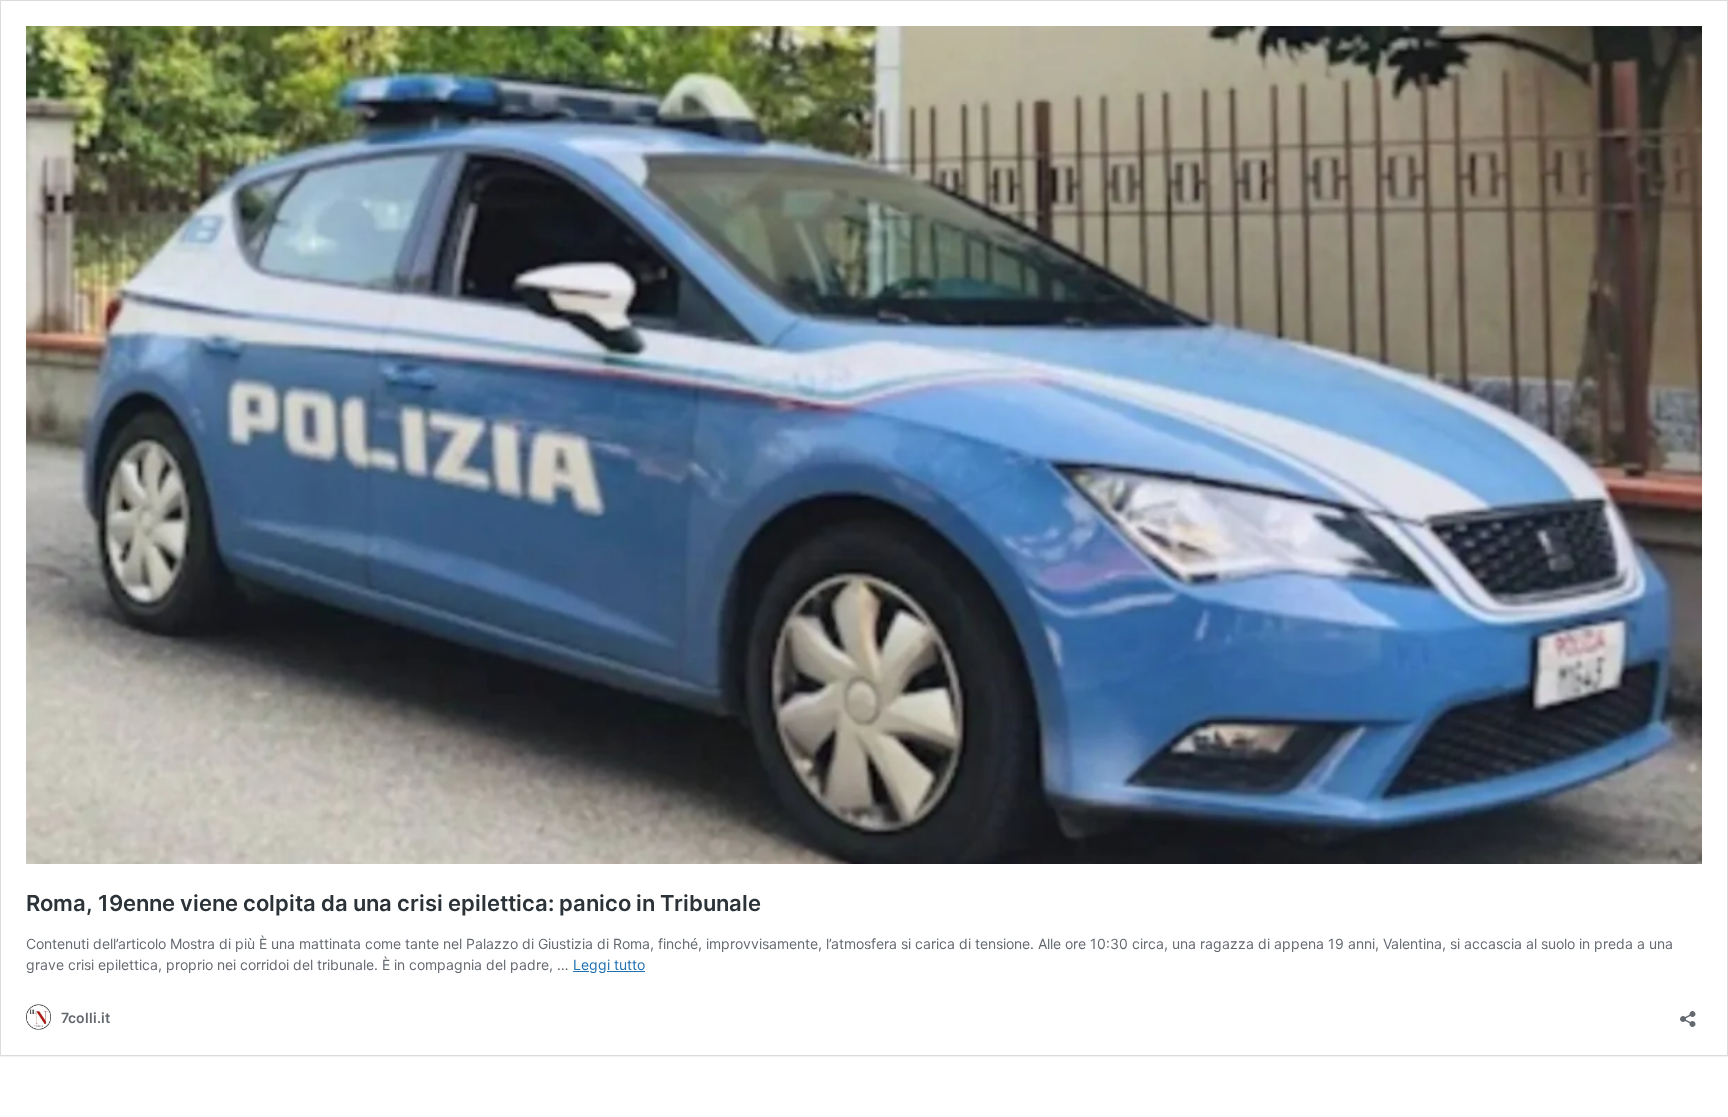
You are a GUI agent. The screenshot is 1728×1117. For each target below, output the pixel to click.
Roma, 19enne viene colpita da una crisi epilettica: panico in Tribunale (393, 903)
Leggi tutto (609, 964)
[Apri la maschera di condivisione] (1688, 1012)
